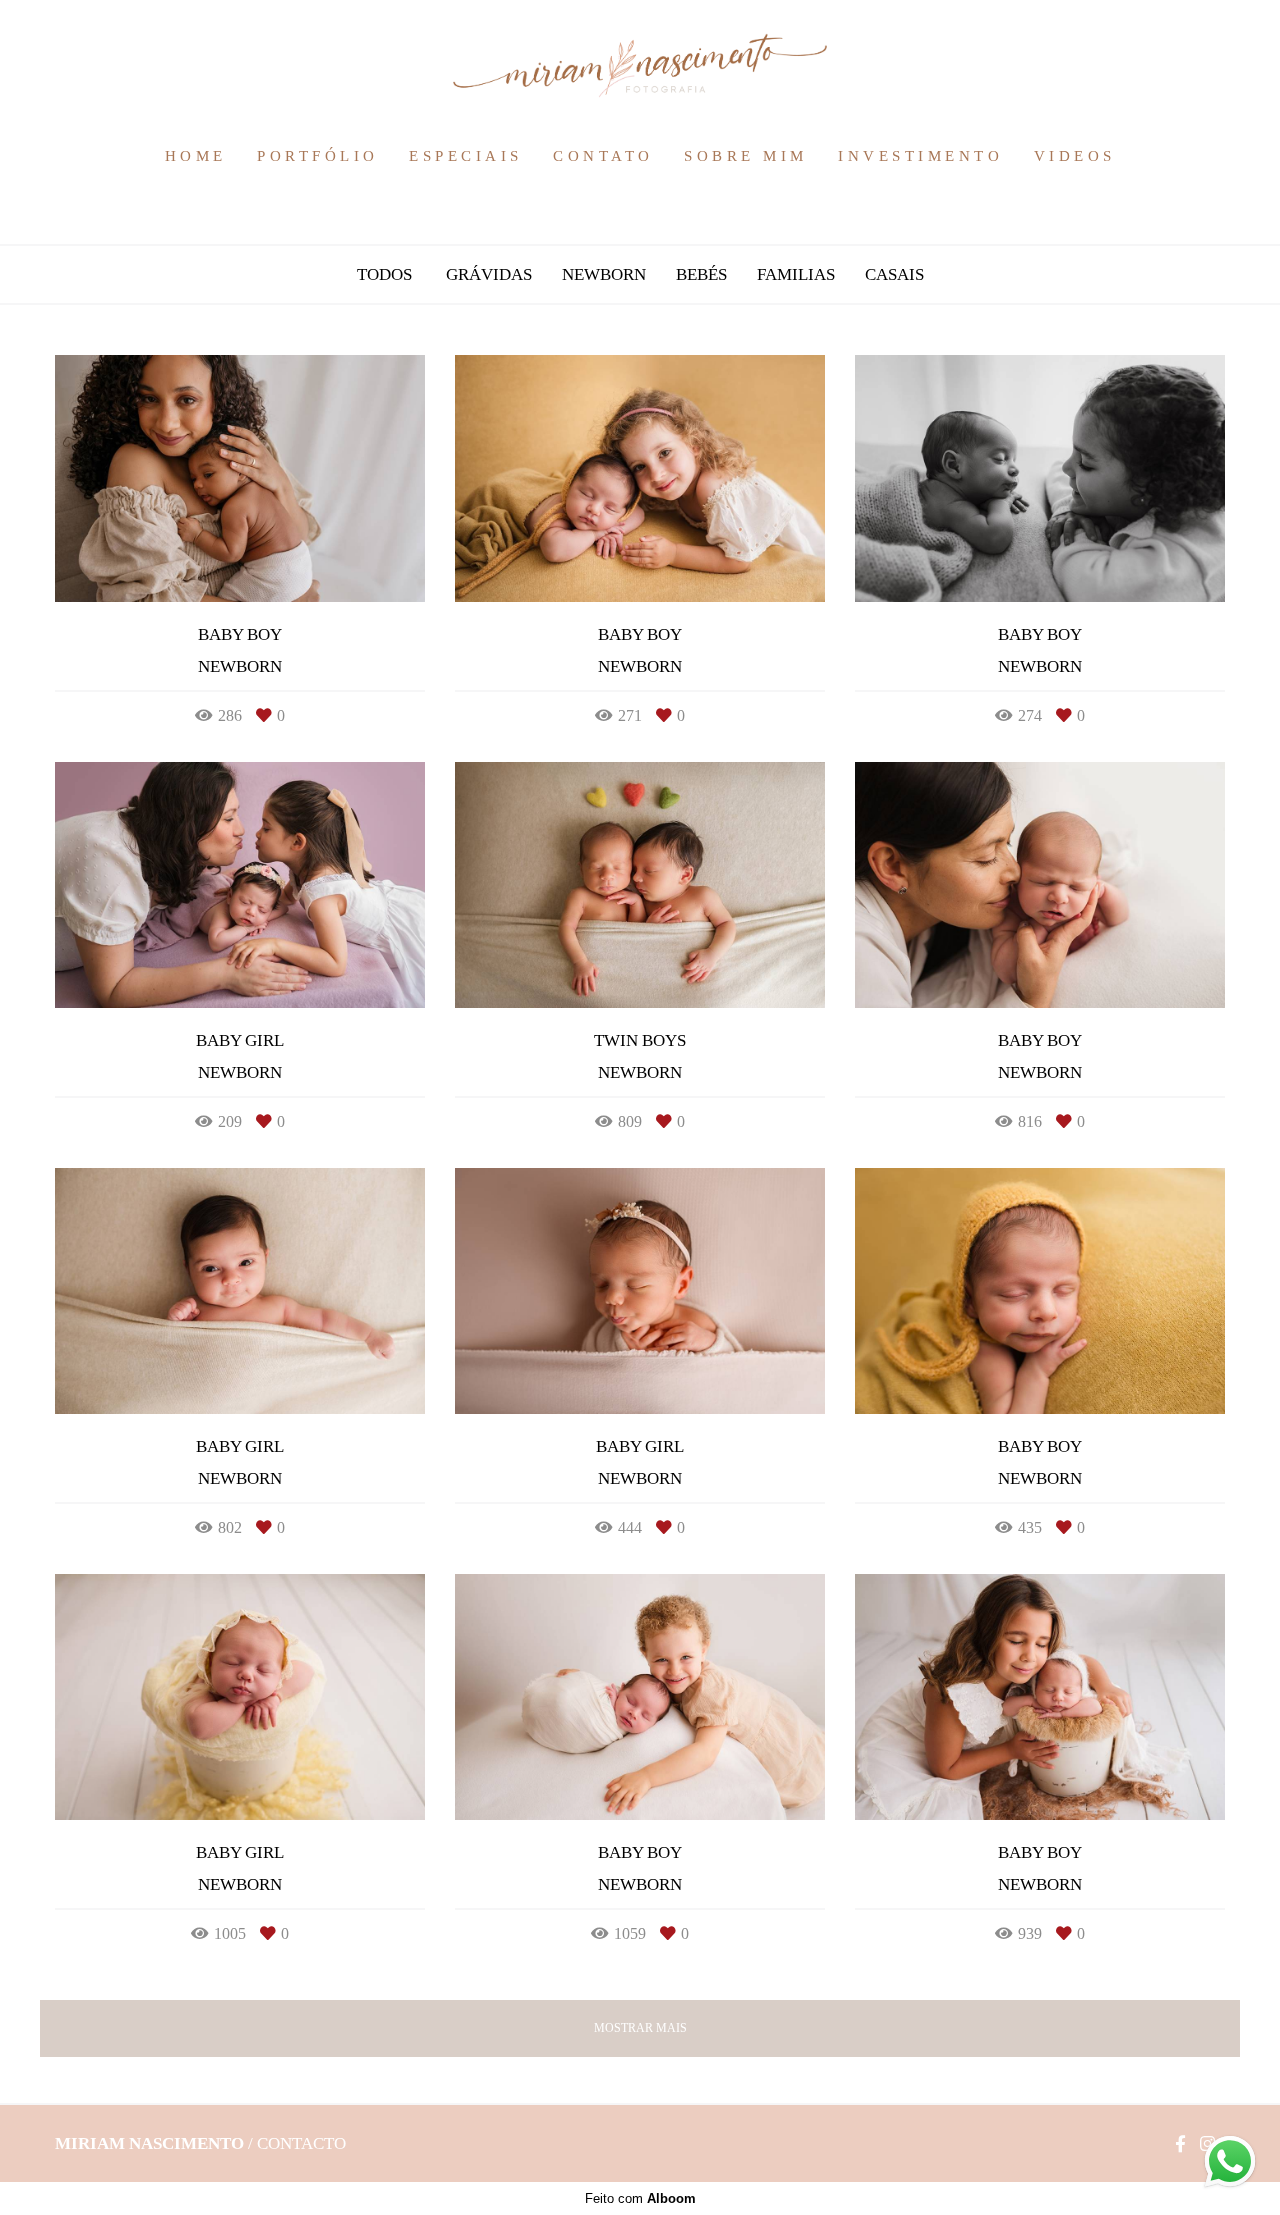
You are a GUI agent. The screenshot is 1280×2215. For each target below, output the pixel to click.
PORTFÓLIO (318, 156)
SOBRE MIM (746, 156)
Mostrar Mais (640, 2028)
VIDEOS (1075, 156)
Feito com (640, 2198)
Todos (384, 274)
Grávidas (489, 274)
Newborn (604, 274)
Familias (796, 274)
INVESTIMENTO (920, 156)
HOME (196, 156)
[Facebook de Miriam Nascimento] (1180, 2144)
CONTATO (603, 156)
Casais (894, 274)
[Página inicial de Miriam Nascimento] (640, 67)
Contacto (301, 2143)
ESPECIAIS (466, 156)
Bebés (701, 274)
